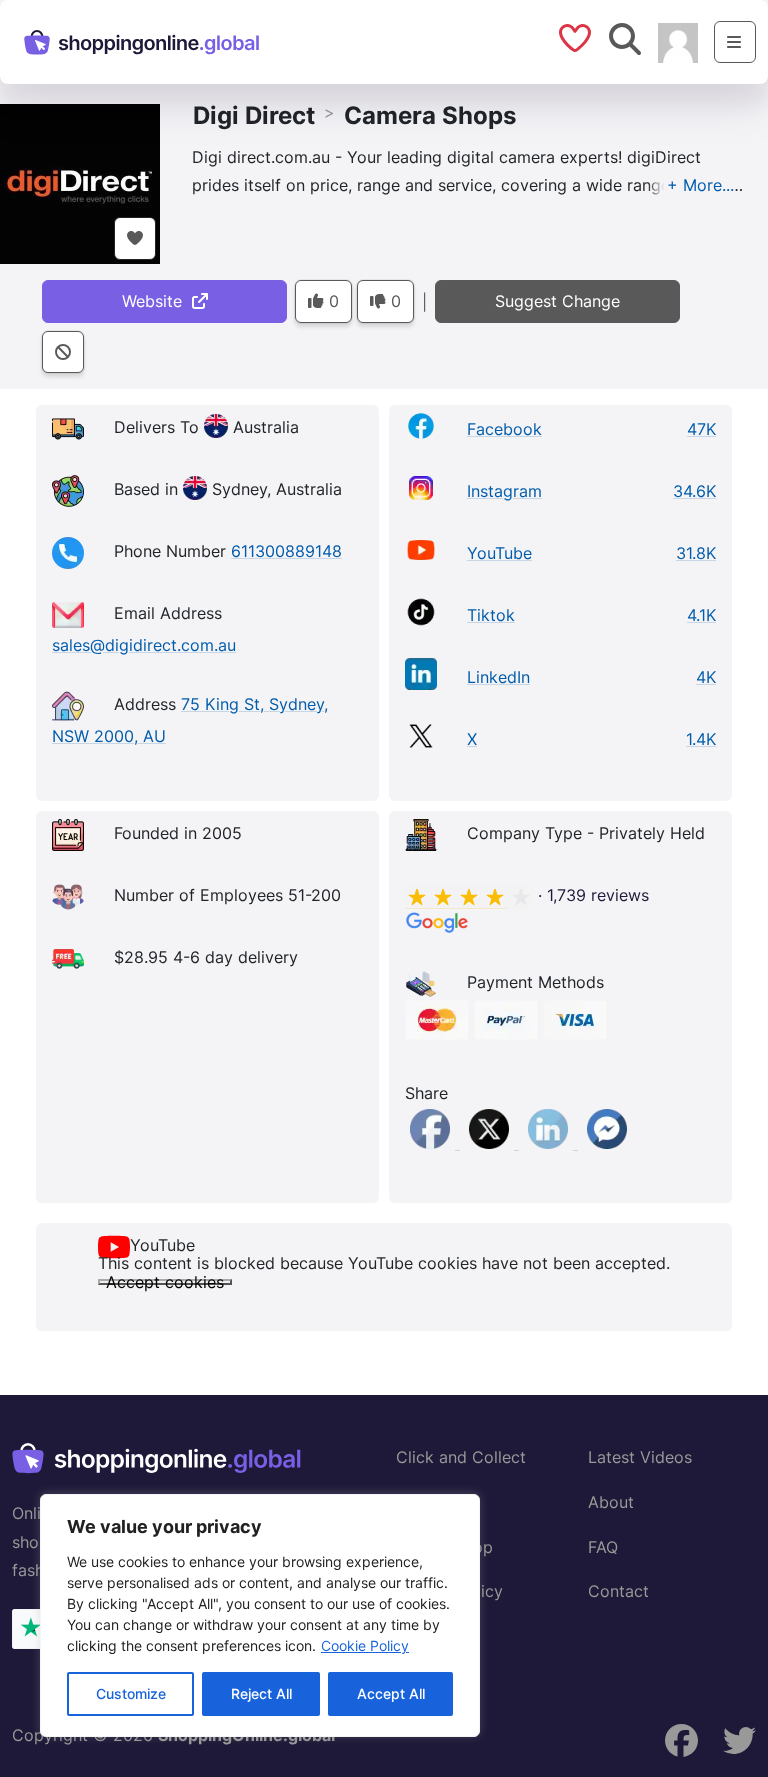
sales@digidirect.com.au (144, 645)
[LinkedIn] (550, 1143)
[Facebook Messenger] (607, 1143)
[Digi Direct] (80, 182)
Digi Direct (254, 115)
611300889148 (286, 551)
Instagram (504, 491)
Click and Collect (461, 1457)
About (611, 1502)
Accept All (391, 1693)
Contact (618, 1591)
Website (157, 301)
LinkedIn (498, 677)
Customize (131, 1693)
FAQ (603, 1547)
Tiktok (491, 615)
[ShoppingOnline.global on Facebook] (682, 1741)
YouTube (499, 553)
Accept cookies (165, 1282)
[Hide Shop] (63, 352)
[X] (491, 1143)
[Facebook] (432, 1143)
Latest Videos (640, 1457)
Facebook (504, 429)
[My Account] (678, 41)
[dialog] (260, 1615)
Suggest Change (557, 301)
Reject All (261, 1693)
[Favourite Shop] (135, 238)
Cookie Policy (365, 1645)
